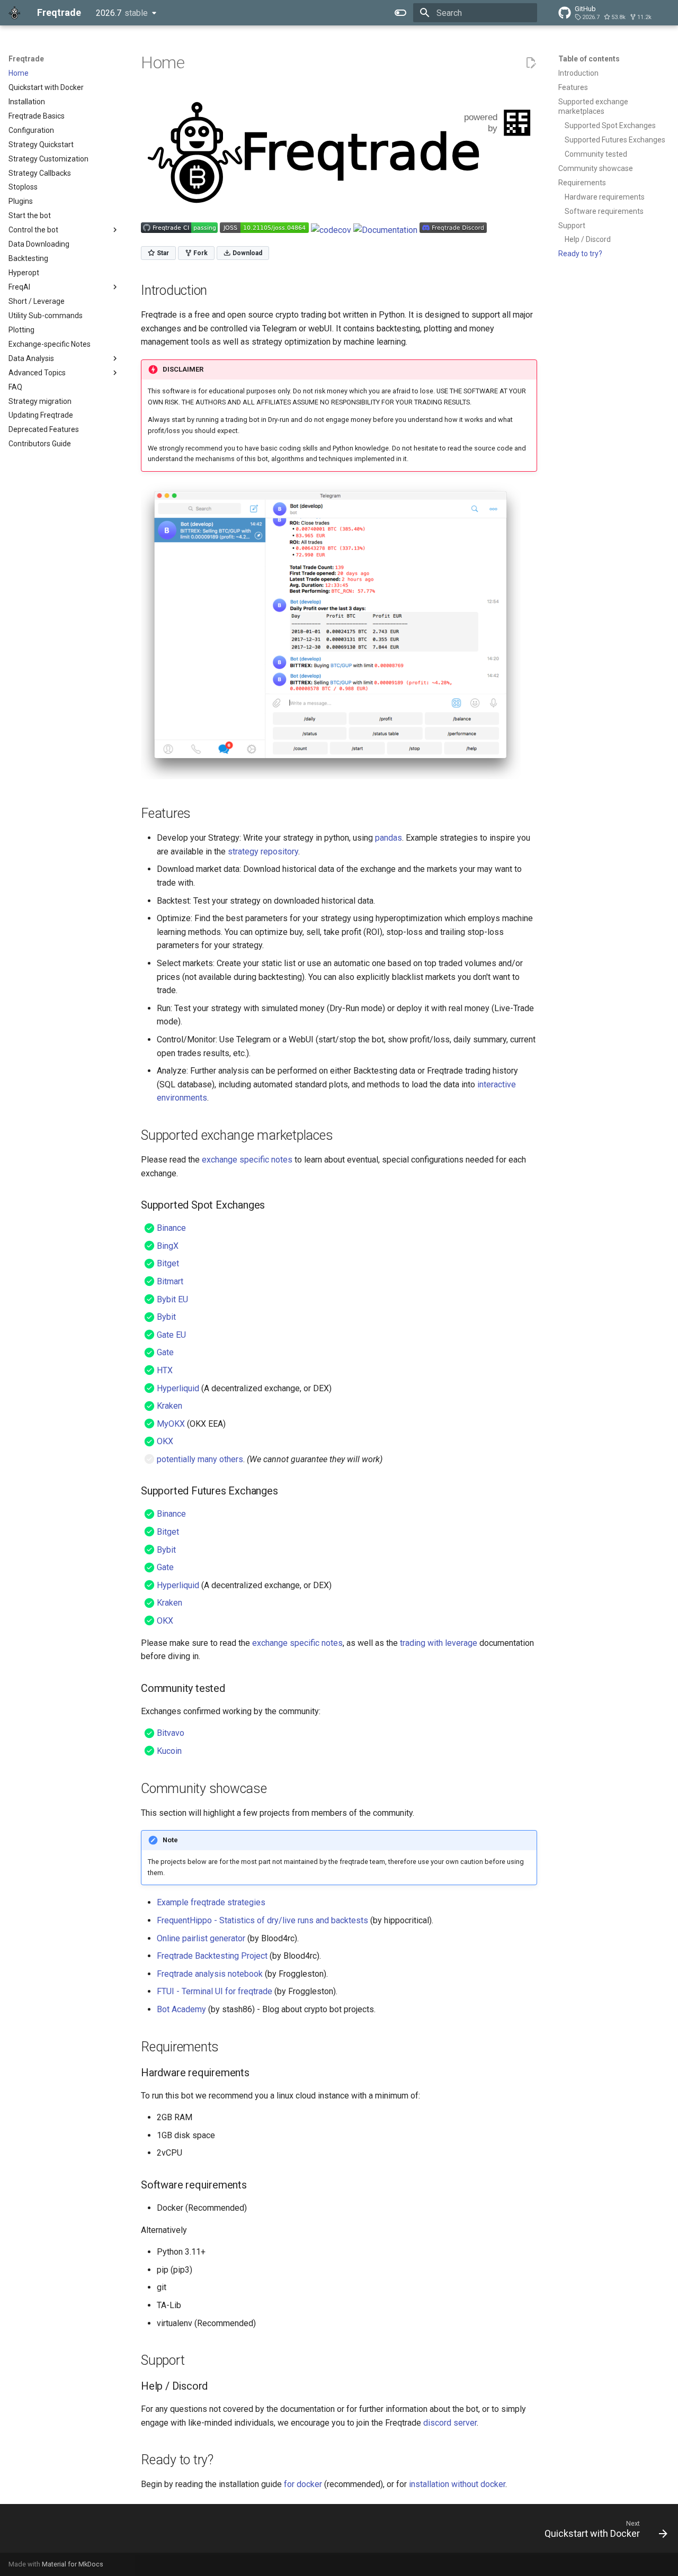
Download (247, 253)
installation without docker (457, 2484)
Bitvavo (171, 1733)
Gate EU (171, 1335)
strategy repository (263, 852)
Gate (165, 1352)
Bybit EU (172, 1299)
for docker (303, 2484)
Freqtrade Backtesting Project (212, 1956)
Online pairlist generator (201, 1938)
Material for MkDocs (73, 2564)
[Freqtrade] (14, 13)
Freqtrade (26, 59)
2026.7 (122, 13)
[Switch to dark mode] (400, 13)
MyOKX (171, 1424)
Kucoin (169, 1751)
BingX (168, 1246)
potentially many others (200, 1459)
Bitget (168, 1263)
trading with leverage (439, 1643)
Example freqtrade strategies (211, 1902)
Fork (200, 253)
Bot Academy (181, 2009)
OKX (165, 1441)
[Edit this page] (531, 63)
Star (162, 253)
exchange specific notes (247, 1160)
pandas (389, 838)
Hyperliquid (178, 1388)
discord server (450, 2423)
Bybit (166, 1317)
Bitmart (170, 1281)
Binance (171, 1228)
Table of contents (589, 59)
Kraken (169, 1406)
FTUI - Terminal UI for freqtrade (215, 1991)
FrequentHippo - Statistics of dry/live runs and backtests (262, 1920)
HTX (165, 1370)
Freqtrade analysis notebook (210, 1974)
